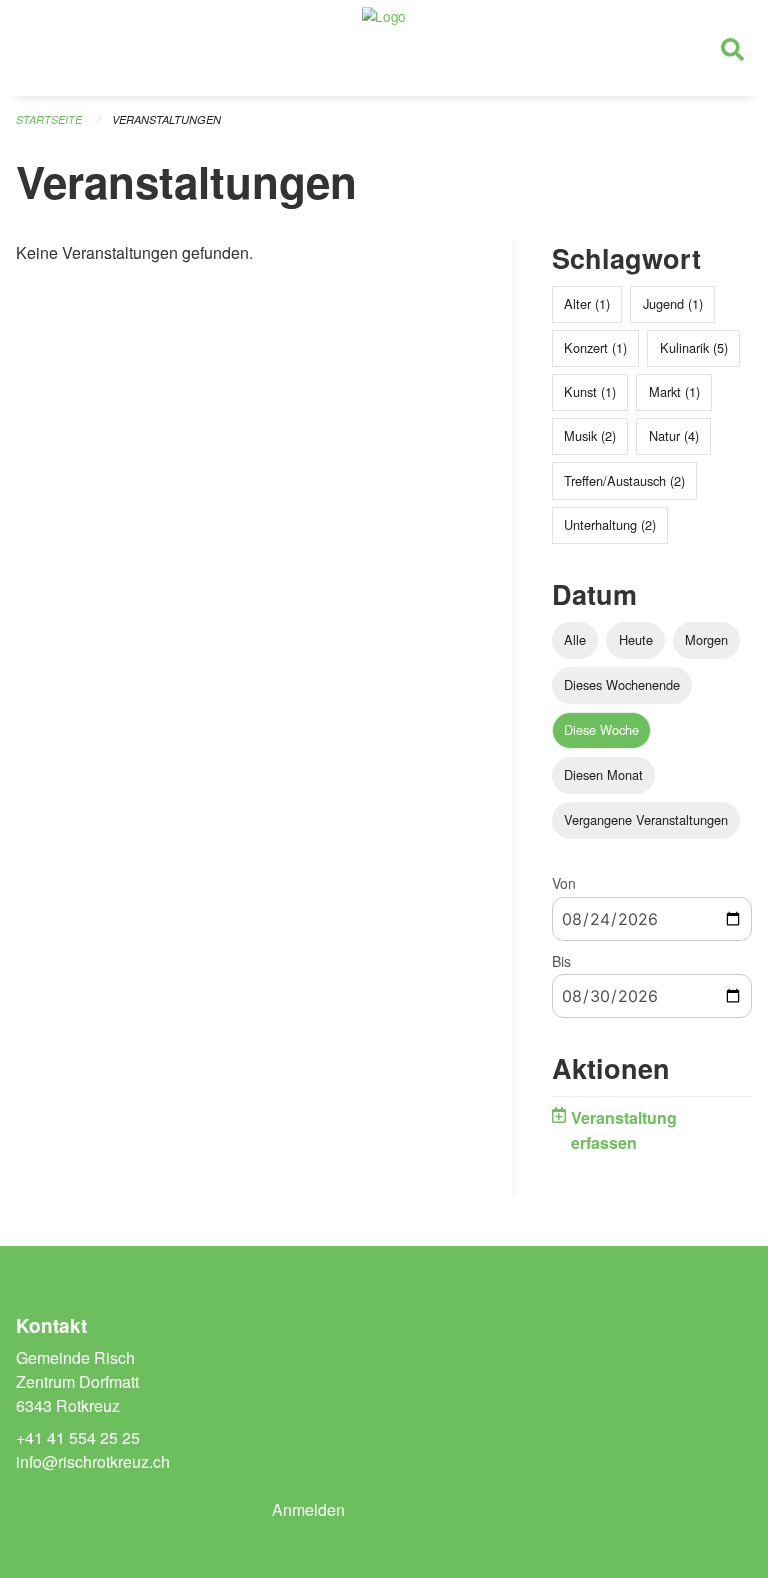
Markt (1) (674, 391)
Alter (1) (587, 303)
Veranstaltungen (166, 119)
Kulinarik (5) (694, 347)
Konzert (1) (595, 347)
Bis (561, 961)
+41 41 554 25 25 (78, 1437)
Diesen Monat (603, 774)
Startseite (49, 119)
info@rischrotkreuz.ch (93, 1461)
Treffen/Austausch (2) (624, 480)
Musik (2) (590, 435)
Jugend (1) (673, 303)
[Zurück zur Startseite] (384, 48)
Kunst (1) (590, 391)
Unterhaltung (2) (610, 524)
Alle (575, 639)
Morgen (706, 639)
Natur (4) (674, 435)
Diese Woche (601, 729)
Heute (636, 639)
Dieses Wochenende (622, 684)
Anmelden (308, 1509)
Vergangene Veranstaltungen (646, 819)
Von (564, 883)
